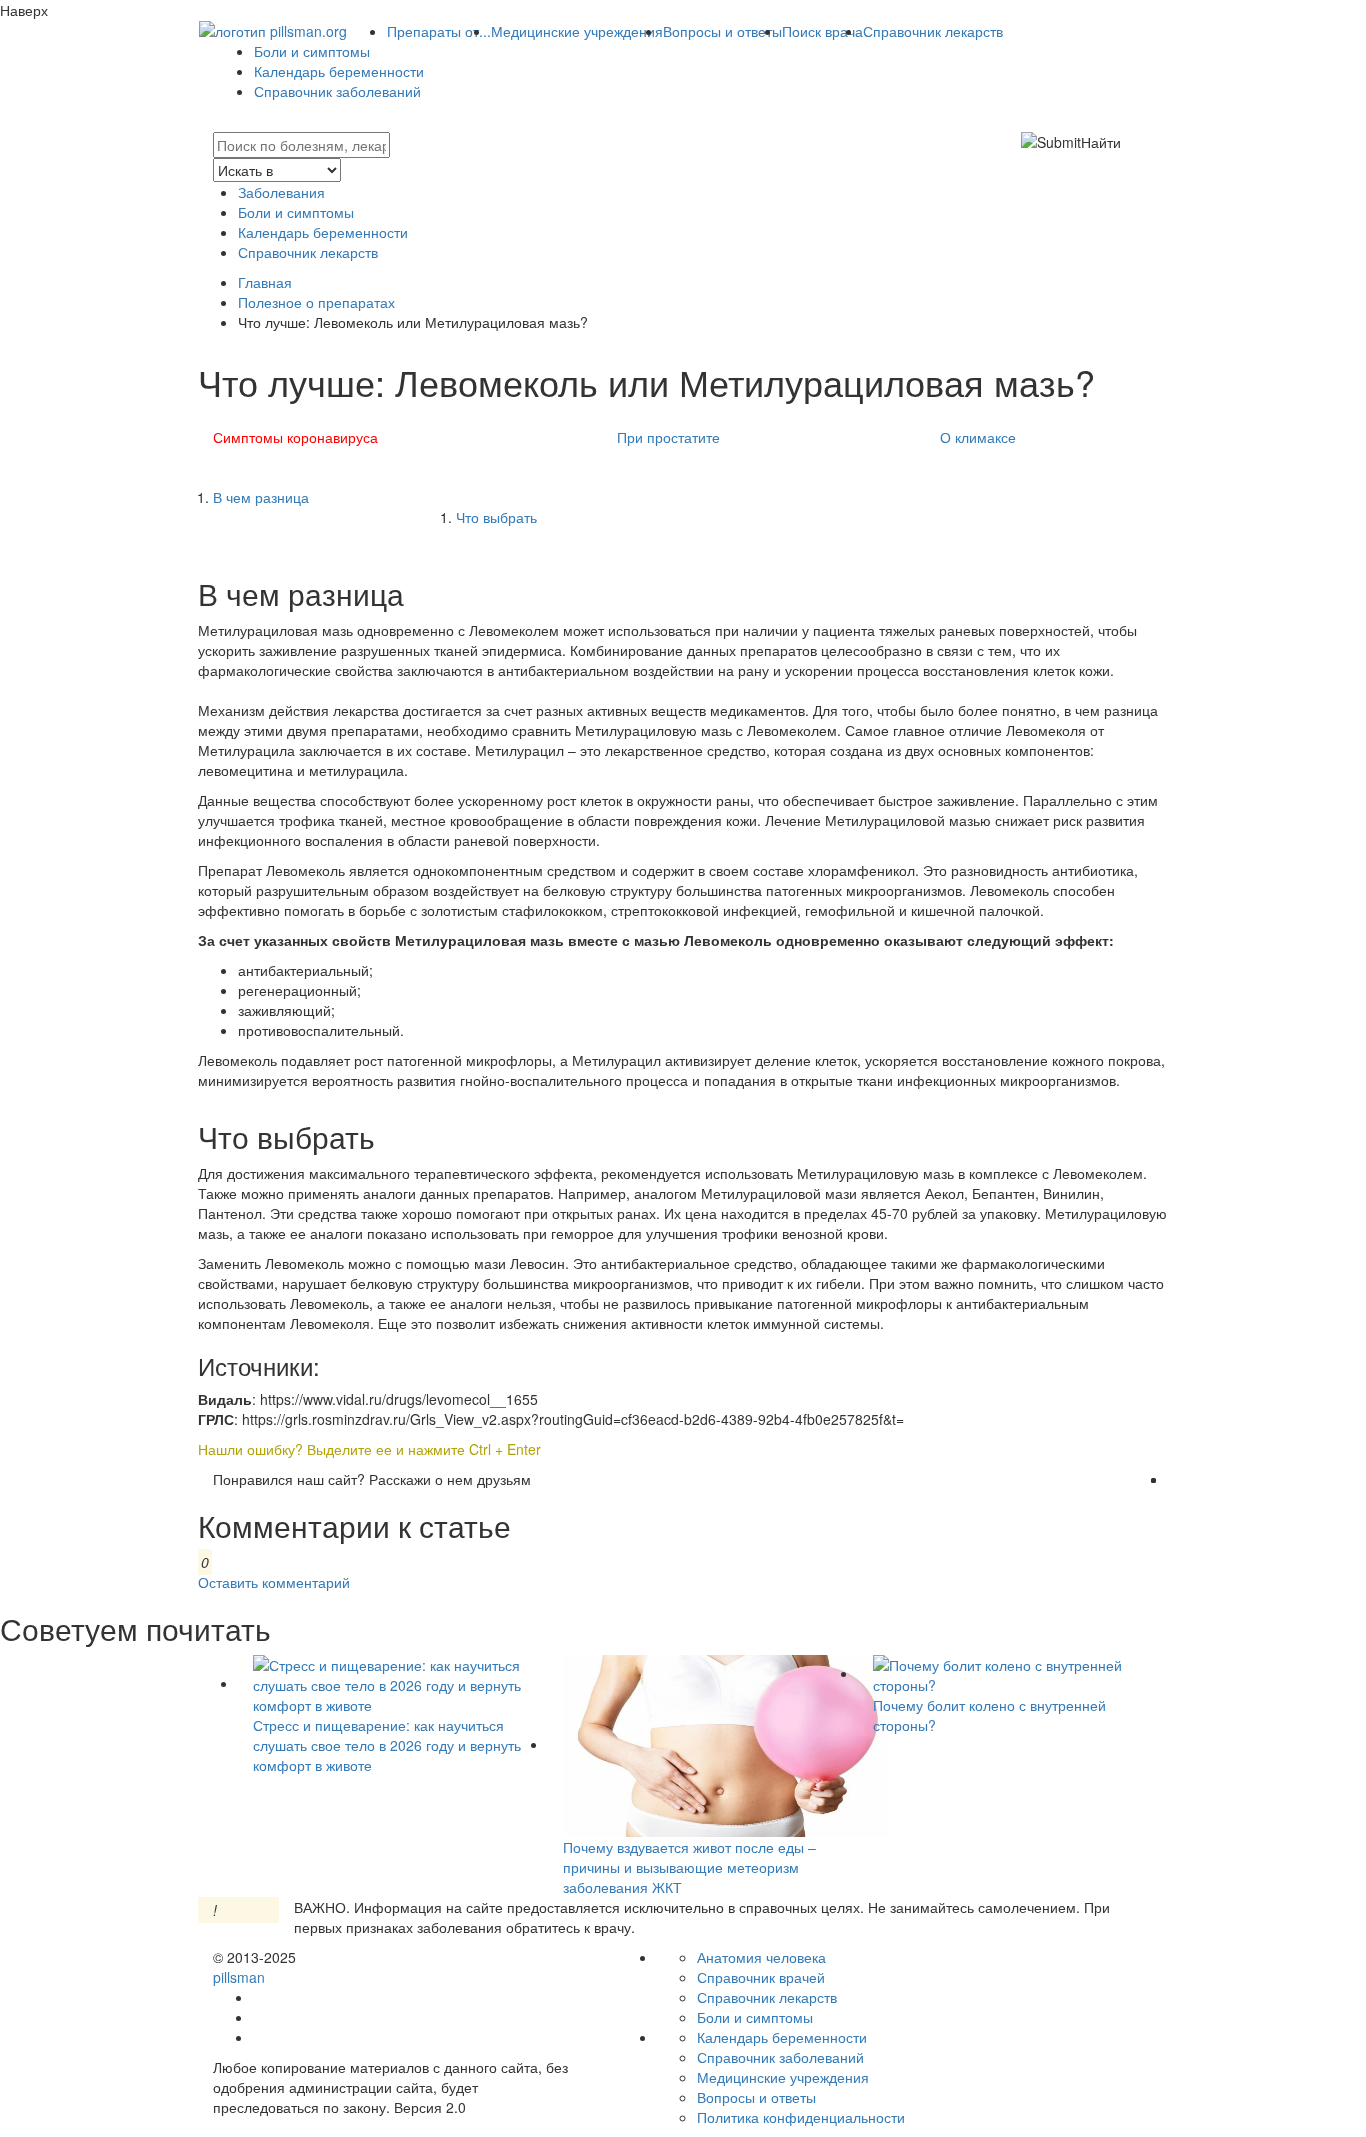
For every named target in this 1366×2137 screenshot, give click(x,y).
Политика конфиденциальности (801, 2117)
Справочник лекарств (933, 31)
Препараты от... (439, 31)
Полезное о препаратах (316, 302)
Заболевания (281, 192)
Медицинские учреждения (577, 31)
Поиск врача (822, 31)
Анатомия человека (761, 1957)
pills (239, 1977)
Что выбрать (496, 517)
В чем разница (261, 497)
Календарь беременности (339, 71)
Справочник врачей (761, 1977)
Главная (265, 282)
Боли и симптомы (312, 51)
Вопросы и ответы (722, 31)
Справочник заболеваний (337, 91)
